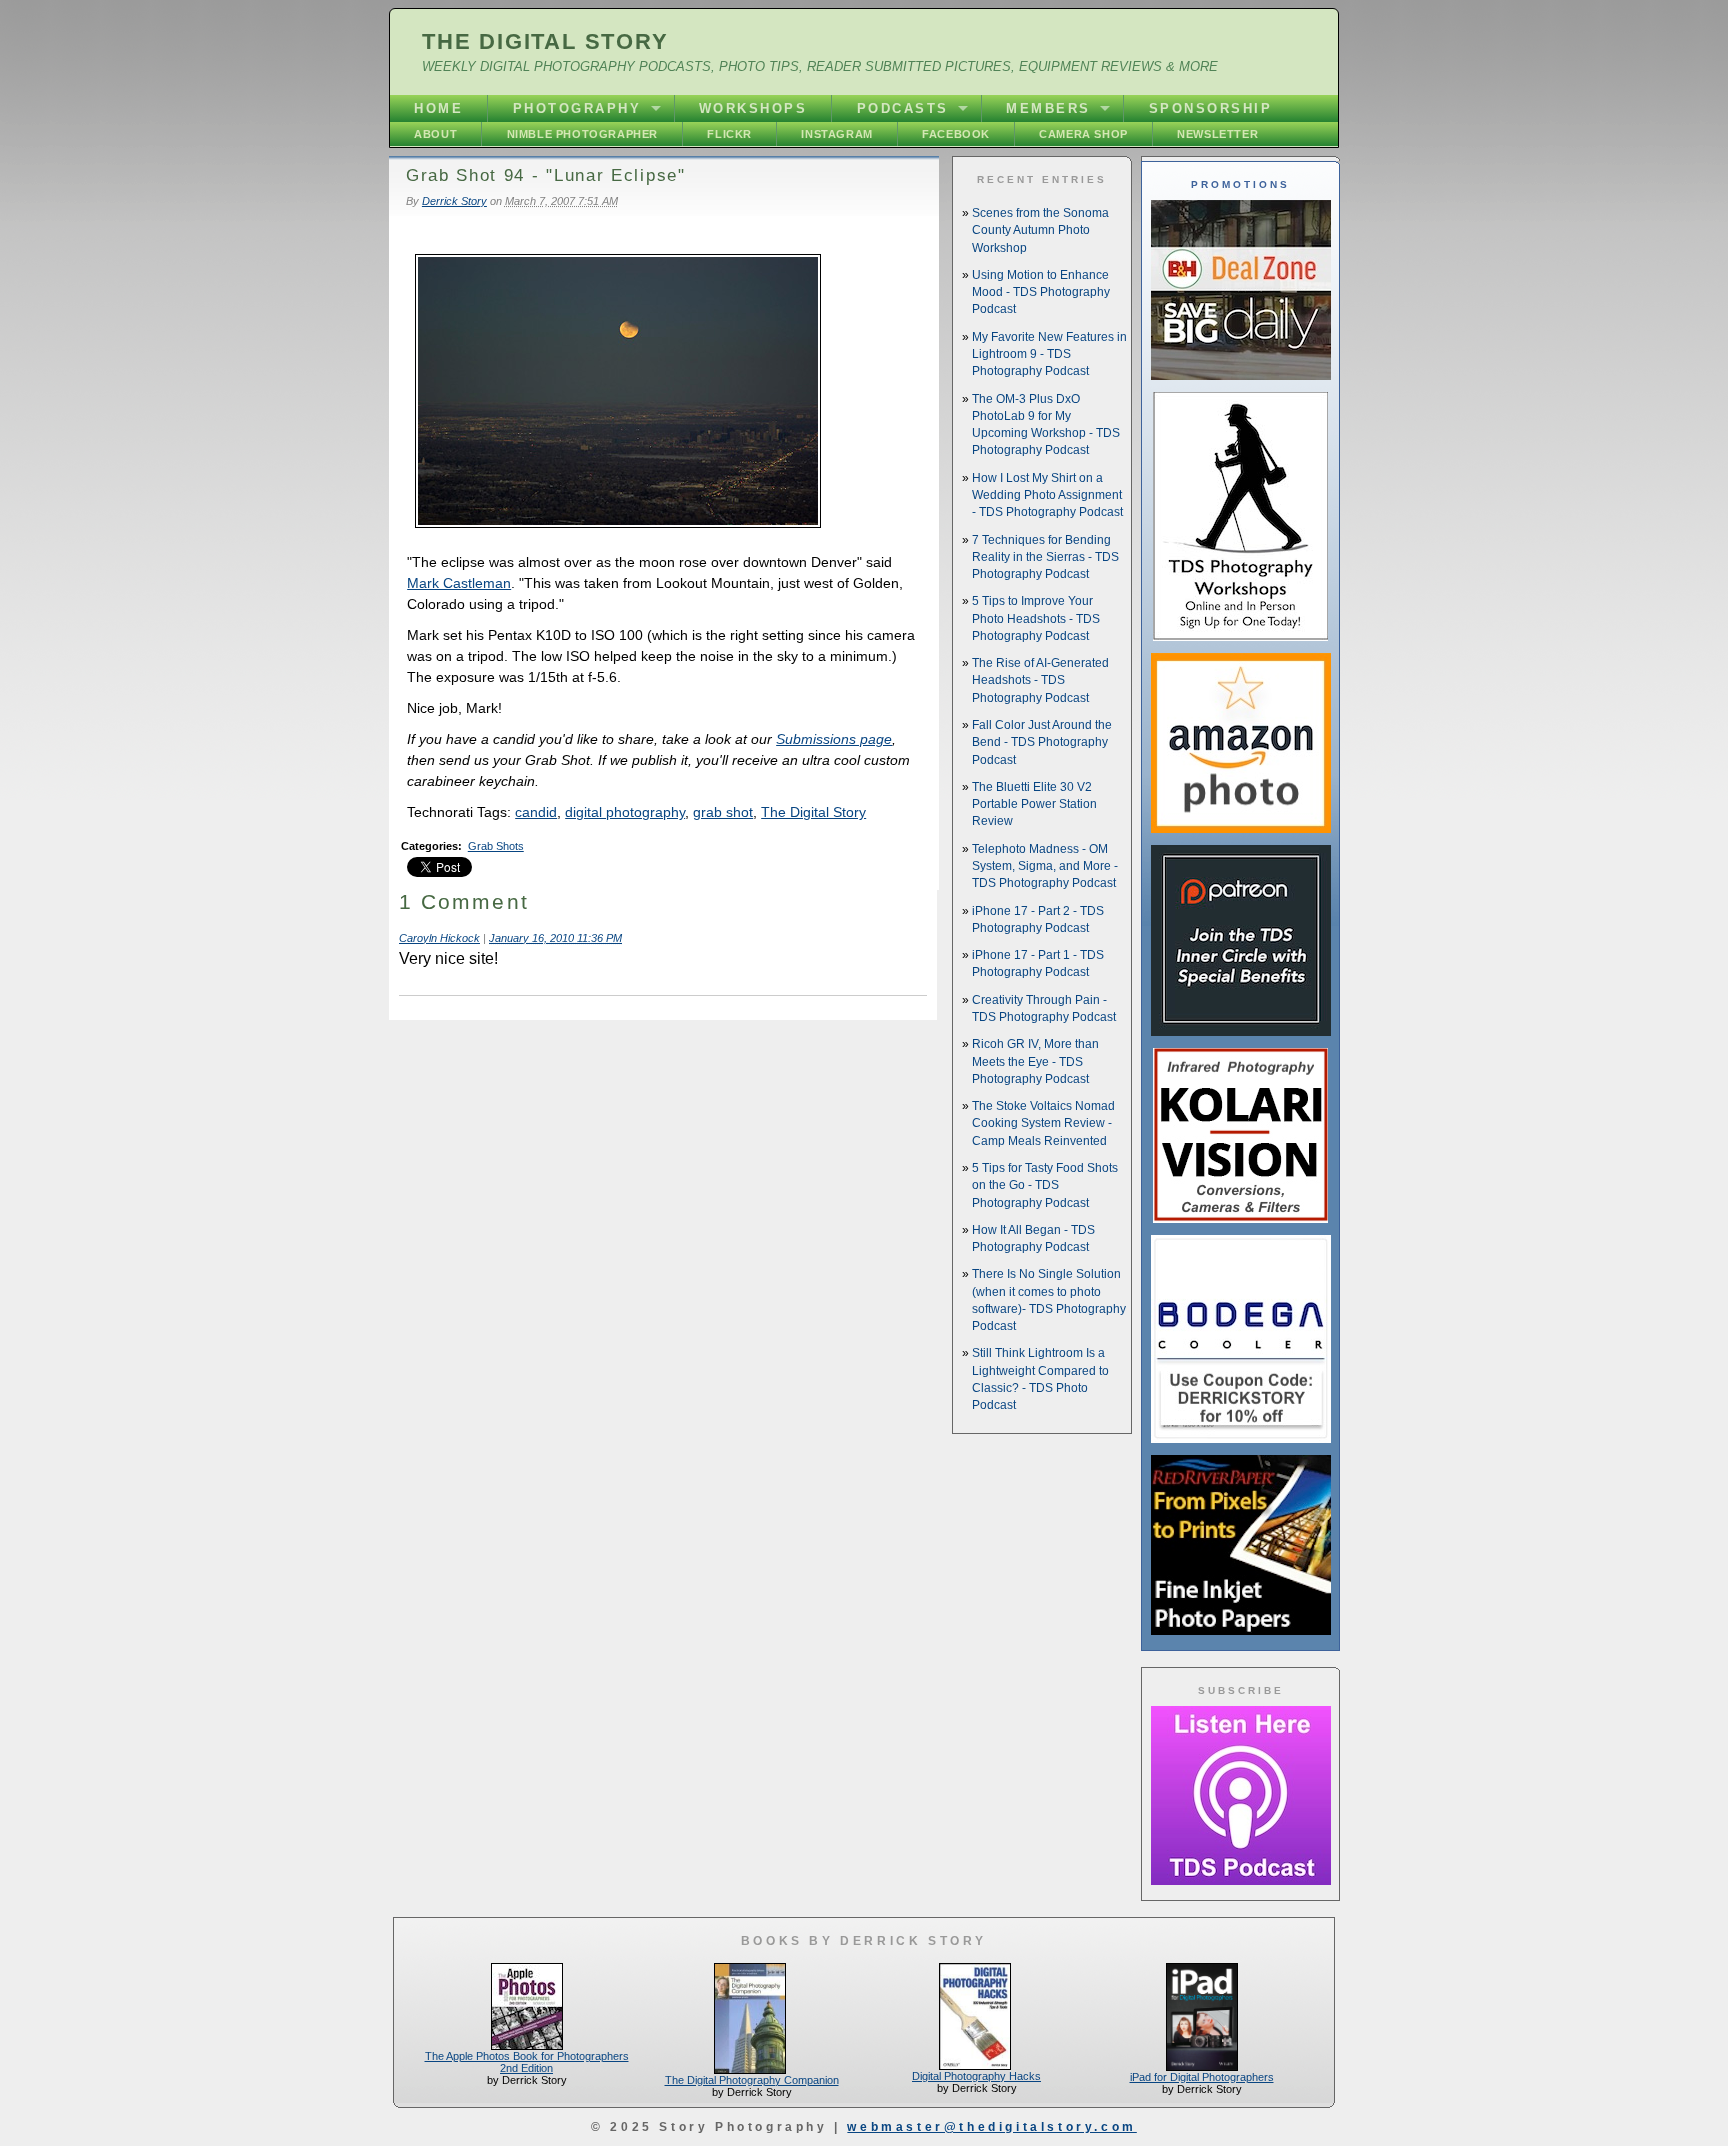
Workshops (753, 108)
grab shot (723, 812)
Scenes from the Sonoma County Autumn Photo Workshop (1040, 230)
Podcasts (903, 108)
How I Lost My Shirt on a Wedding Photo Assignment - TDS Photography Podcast (1047, 495)
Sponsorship (1211, 108)
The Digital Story (545, 41)
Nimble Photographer (582, 134)
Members (1048, 108)
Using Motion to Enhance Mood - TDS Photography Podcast (1041, 292)
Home (438, 108)
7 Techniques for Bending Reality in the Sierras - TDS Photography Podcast (1045, 557)
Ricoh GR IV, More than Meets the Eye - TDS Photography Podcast (1035, 1061)
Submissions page (834, 739)
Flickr (729, 134)
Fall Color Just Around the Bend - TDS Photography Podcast (1042, 742)
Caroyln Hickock (439, 938)
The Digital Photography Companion (752, 2080)
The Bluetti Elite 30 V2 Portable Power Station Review (1034, 804)
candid (536, 812)
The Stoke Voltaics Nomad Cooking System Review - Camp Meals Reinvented (1043, 1123)
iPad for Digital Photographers (1202, 2077)
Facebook (956, 134)
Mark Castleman (459, 583)
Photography (577, 108)
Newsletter (1217, 134)
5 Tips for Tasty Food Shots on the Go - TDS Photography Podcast (1045, 1185)
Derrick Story (454, 201)
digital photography (625, 812)
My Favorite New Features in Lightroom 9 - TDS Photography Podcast (1049, 354)
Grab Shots (496, 846)
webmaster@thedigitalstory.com (991, 2127)
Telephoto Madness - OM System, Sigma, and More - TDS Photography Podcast (1045, 866)
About (435, 134)
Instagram (836, 134)
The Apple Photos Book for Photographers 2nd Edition (527, 2062)
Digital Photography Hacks (976, 2076)
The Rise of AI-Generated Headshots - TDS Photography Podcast (1040, 680)
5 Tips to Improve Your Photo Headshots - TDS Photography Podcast (1036, 618)
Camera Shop (1083, 134)
